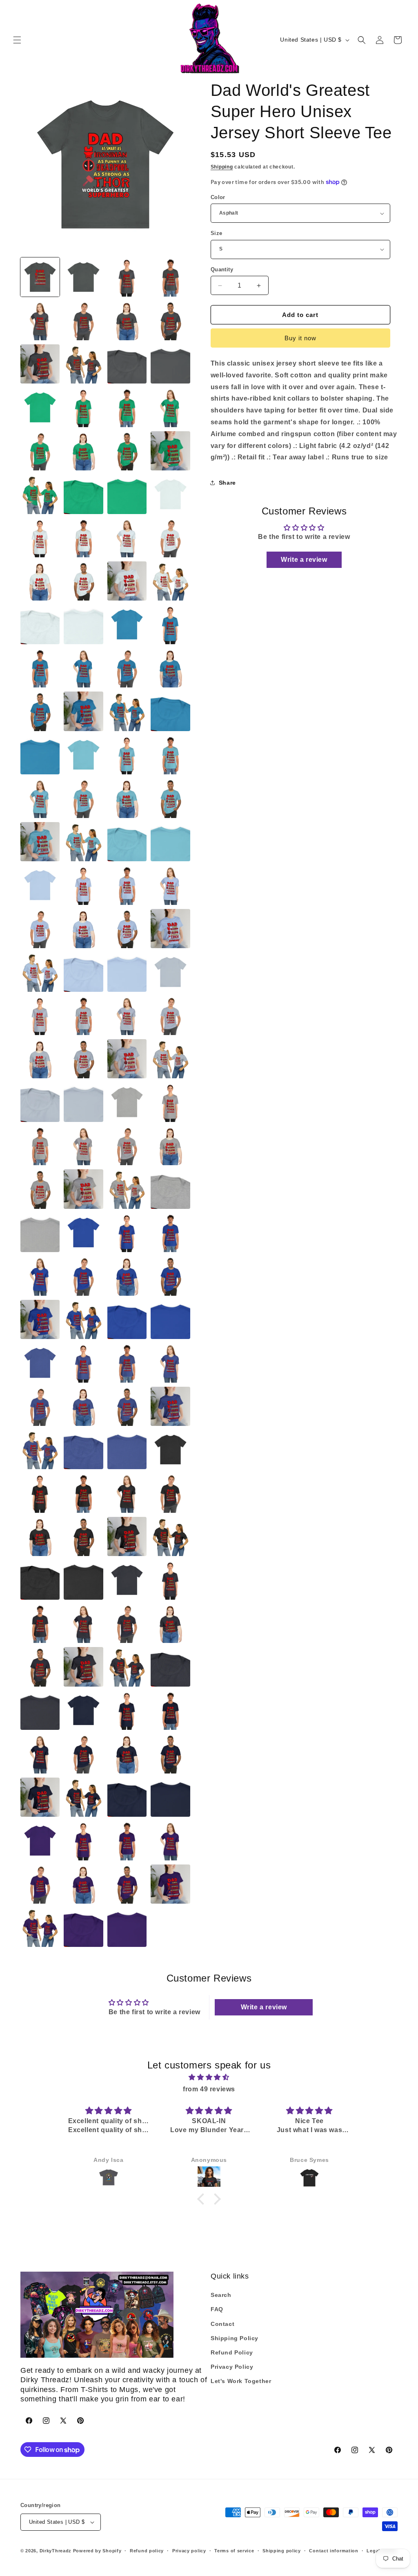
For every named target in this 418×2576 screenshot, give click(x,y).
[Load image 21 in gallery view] (170, 451)
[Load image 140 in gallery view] (40, 1667)
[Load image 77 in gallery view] (127, 1015)
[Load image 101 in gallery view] (40, 1276)
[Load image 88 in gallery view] (40, 1146)
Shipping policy (282, 2551)
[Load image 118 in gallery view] (40, 1450)
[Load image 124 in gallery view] (83, 1493)
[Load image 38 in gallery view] (127, 624)
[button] (17, 40)
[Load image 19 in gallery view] (83, 451)
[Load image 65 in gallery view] (170, 885)
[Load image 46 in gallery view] (127, 711)
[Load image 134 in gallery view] (127, 1580)
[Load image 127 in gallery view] (40, 1536)
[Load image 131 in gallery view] (40, 1580)
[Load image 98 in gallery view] (83, 1233)
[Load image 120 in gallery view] (127, 1450)
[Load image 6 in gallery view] (83, 320)
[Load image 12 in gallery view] (170, 364)
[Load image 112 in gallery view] (127, 1363)
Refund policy (147, 2551)
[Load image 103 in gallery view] (127, 1276)
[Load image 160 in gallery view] (127, 1840)
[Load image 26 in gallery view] (170, 494)
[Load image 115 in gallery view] (83, 1406)
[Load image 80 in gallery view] (83, 1059)
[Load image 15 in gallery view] (83, 407)
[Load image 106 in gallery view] (83, 1319)
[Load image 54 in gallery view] (83, 798)
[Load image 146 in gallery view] (83, 1710)
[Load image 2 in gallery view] (83, 277)
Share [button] (227, 483)
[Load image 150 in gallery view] (83, 1754)
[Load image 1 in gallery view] (40, 277)
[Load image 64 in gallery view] (127, 885)
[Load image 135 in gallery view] (170, 1580)
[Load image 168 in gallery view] (127, 1927)
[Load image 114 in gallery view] (40, 1406)
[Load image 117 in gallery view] (170, 1406)
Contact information (334, 2551)
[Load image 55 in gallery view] (127, 798)
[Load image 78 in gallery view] (170, 1015)
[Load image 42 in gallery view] (127, 668)
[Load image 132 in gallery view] (83, 1580)
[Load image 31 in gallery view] (40, 581)
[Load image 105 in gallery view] (40, 1319)
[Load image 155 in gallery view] (127, 1797)
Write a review (304, 560)
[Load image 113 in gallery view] (170, 1363)
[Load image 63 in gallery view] (83, 885)
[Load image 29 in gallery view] (127, 538)
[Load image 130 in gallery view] (170, 1536)
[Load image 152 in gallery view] (170, 1754)
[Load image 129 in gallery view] (127, 1536)
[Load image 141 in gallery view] (83, 1667)
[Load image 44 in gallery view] (40, 711)
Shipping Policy (235, 2338)
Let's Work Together (241, 2381)
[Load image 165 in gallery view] (170, 1884)
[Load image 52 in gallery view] (170, 755)
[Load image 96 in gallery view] (40, 1233)
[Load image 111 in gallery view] (83, 1363)
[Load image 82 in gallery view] (170, 1059)
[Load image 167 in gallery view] (83, 1927)
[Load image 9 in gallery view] (40, 364)
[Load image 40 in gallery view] (40, 668)
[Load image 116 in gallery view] (127, 1406)
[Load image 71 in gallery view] (83, 972)
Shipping (222, 167)
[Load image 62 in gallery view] (40, 885)
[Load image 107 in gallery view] (127, 1319)
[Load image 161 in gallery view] (170, 1840)
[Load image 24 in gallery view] (127, 494)
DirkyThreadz (56, 2551)
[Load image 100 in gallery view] (170, 1233)
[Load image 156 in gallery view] (170, 1797)
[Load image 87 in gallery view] (170, 1102)
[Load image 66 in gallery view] (40, 929)
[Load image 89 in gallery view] (83, 1146)
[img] (209, 2077)
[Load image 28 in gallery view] (83, 538)
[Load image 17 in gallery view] (170, 407)
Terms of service (234, 2551)
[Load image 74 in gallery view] (170, 972)
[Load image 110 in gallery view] (40, 1363)
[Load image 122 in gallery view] (170, 1450)
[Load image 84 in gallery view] (83, 1102)
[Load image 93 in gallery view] (83, 1189)
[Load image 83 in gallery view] (40, 1102)
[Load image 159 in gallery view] (83, 1840)
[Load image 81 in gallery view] (127, 1059)
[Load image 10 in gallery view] (83, 364)
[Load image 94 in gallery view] (127, 1189)
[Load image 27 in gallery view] (40, 538)
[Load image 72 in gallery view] (127, 972)
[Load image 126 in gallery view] (170, 1493)
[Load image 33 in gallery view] (127, 581)
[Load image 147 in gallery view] (127, 1710)
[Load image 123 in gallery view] (40, 1493)
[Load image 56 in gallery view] (170, 798)
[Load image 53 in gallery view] (40, 798)
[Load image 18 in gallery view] (40, 451)
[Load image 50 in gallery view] (83, 755)
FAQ (217, 2309)
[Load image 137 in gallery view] (83, 1623)
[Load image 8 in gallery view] (170, 320)
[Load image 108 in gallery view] (170, 1319)
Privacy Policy (232, 2367)
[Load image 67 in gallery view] (83, 929)
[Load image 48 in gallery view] (40, 755)
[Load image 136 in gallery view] (40, 1623)
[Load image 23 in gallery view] (83, 494)
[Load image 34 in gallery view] (170, 581)
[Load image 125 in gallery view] (127, 1493)
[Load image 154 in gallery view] (83, 1797)
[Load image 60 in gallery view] (170, 842)
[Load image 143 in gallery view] (170, 1667)
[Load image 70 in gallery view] (40, 972)
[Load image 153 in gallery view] (40, 1797)
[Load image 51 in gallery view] (127, 755)
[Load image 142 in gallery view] (127, 1667)
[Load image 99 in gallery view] (127, 1233)
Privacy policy (189, 2551)
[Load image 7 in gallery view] (127, 320)
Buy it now (300, 338)
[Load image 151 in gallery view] (127, 1754)
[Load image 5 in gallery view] (40, 320)
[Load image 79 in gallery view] (40, 1059)
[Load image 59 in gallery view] (127, 842)
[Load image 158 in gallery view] (40, 1840)
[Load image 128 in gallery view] (83, 1536)
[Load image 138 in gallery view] (127, 1623)
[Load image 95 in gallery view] (170, 1189)
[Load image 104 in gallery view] (170, 1276)
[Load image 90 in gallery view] (127, 1146)
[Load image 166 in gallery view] (40, 1927)
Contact (222, 2324)
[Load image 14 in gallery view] (40, 407)
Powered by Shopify (97, 2551)
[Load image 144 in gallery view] (40, 1710)
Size (217, 233)
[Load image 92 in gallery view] (40, 1189)
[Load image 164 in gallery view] (127, 1884)
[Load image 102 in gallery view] (83, 1276)
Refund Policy (232, 2352)
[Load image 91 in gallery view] (170, 1146)
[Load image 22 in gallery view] (40, 494)
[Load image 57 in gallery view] (40, 842)
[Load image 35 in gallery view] (40, 624)
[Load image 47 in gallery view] (170, 711)
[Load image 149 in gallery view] (40, 1754)
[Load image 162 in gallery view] (40, 1884)
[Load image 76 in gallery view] (83, 1015)
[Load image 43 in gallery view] (170, 668)
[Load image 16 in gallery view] (127, 407)
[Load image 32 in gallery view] (83, 581)
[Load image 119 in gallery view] (83, 1450)
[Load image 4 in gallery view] (170, 277)
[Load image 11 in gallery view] (127, 364)
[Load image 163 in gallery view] (83, 1884)
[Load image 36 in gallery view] (83, 624)
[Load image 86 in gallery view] (127, 1102)
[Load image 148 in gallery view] (170, 1710)
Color (218, 197)
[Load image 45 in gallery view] (83, 711)
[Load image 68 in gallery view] (127, 929)
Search (221, 2295)
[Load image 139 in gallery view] (170, 1623)
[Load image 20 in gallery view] (127, 451)
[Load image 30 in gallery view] (170, 538)
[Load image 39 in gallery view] (170, 624)
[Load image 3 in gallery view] (127, 277)
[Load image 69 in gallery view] (170, 929)
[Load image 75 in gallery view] (40, 1015)
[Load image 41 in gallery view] (83, 668)
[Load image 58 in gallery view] (83, 842)
